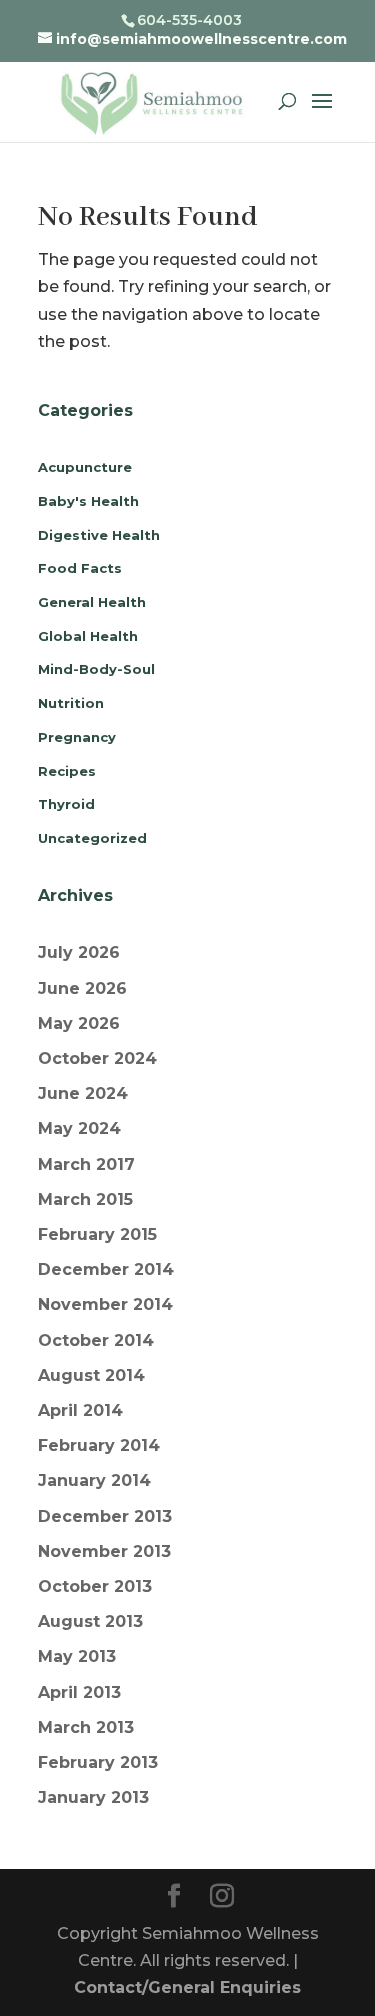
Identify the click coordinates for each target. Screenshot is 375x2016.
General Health (92, 602)
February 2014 (99, 1445)
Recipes (67, 771)
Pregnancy (77, 737)
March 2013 (86, 1727)
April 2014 (80, 1410)
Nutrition (71, 703)
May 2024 (79, 1128)
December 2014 (106, 1269)
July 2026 (79, 952)
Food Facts (80, 568)
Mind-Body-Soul (96, 669)
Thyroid (66, 804)
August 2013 (90, 1621)
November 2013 (104, 1551)
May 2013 (77, 1656)
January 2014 (94, 1480)
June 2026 (82, 988)
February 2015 (97, 1234)
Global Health (88, 636)
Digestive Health (99, 535)
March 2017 (86, 1164)
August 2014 (91, 1375)
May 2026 (79, 1023)
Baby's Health (88, 501)
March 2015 (85, 1199)
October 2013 (95, 1586)
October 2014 (96, 1340)
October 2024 (97, 1058)
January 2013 (93, 1797)
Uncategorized (92, 838)
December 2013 (105, 1516)
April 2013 (79, 1692)
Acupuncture (85, 467)
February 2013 (98, 1762)
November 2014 (105, 1304)
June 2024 (83, 1093)
